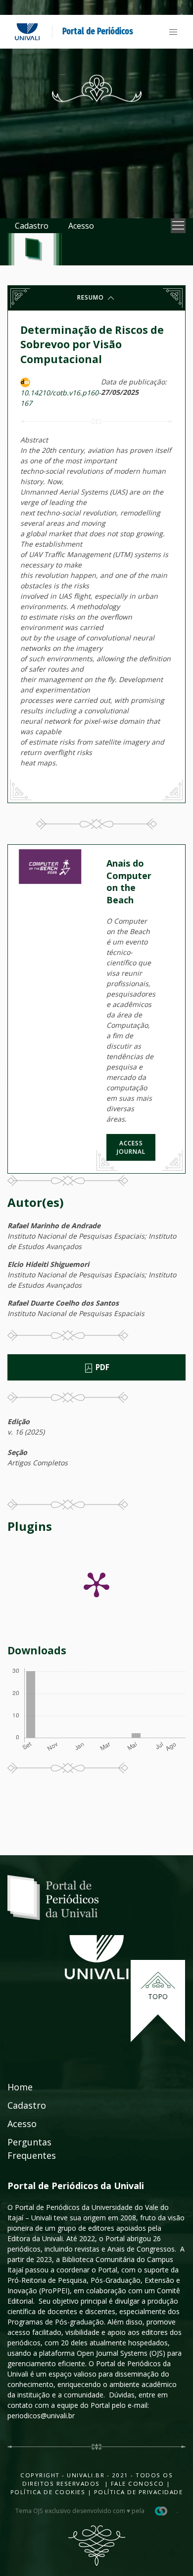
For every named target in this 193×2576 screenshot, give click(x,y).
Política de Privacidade (139, 2492)
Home (20, 2087)
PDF (101, 1367)
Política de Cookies (48, 2492)
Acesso (81, 226)
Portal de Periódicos (98, 31)
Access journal (131, 1147)
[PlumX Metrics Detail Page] (96, 1584)
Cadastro (32, 226)
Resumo (92, 297)
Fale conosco (136, 2483)
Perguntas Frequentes (32, 2149)
